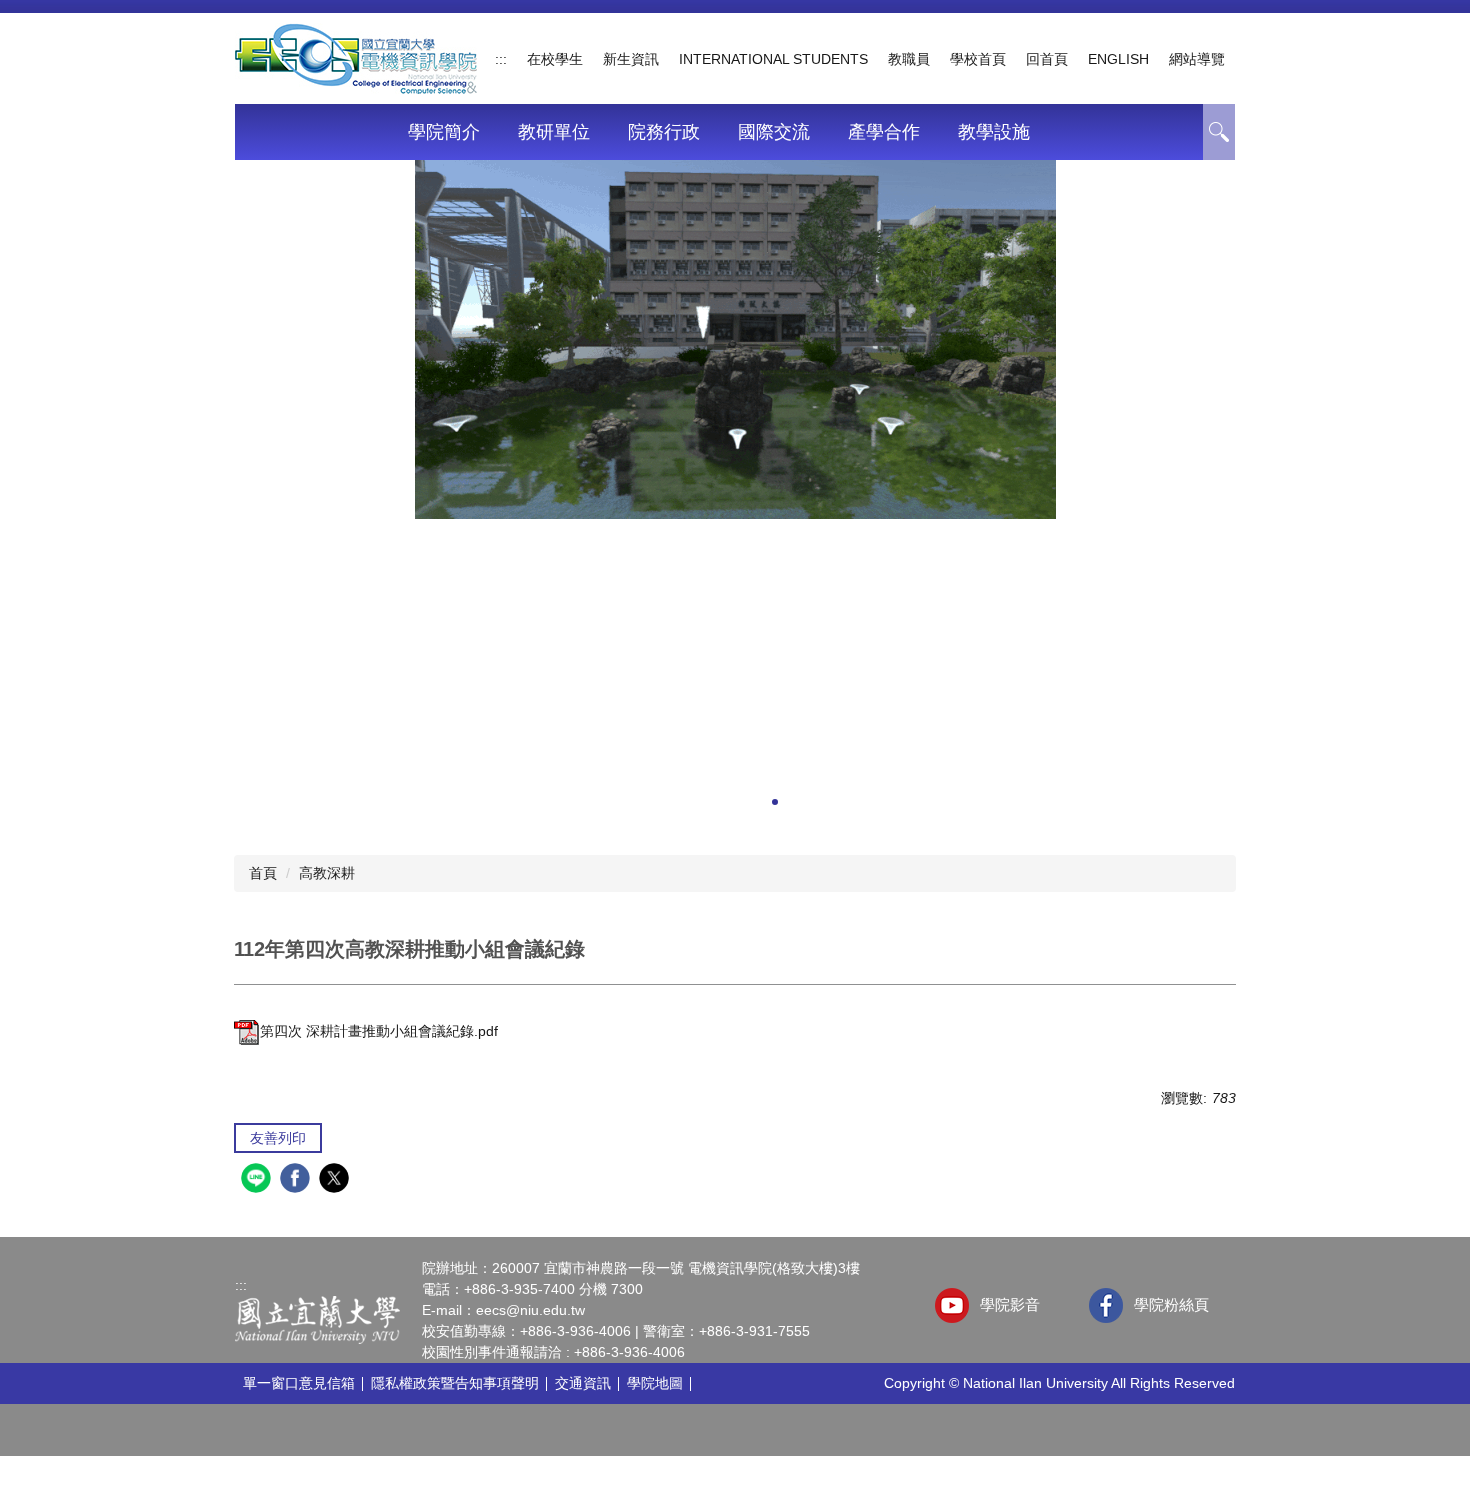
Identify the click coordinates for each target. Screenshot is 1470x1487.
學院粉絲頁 (1171, 1304)
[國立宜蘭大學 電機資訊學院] (356, 57)
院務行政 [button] (664, 132)
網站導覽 (1197, 59)
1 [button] (1219, 132)
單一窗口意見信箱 (299, 1383)
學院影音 (1010, 1304)
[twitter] (336, 1180)
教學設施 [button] (994, 132)
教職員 (909, 59)
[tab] (695, 804)
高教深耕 (327, 873)
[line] (258, 1180)
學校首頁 (978, 59)
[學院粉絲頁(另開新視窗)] (1106, 1305)
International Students (773, 59)
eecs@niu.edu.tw (530, 1310)
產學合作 (884, 132)
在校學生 (555, 59)
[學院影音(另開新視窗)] (952, 1305)
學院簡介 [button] (444, 132)
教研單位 (554, 132)
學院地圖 (655, 1383)
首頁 (263, 873)
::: (501, 59)
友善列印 (278, 1138)
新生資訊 (631, 59)
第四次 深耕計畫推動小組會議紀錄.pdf (379, 1031)
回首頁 (1047, 59)
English (1118, 59)
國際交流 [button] (774, 132)
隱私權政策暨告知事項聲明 (455, 1383)
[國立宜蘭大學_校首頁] (317, 1319)
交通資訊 (583, 1383)
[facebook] (297, 1180)
